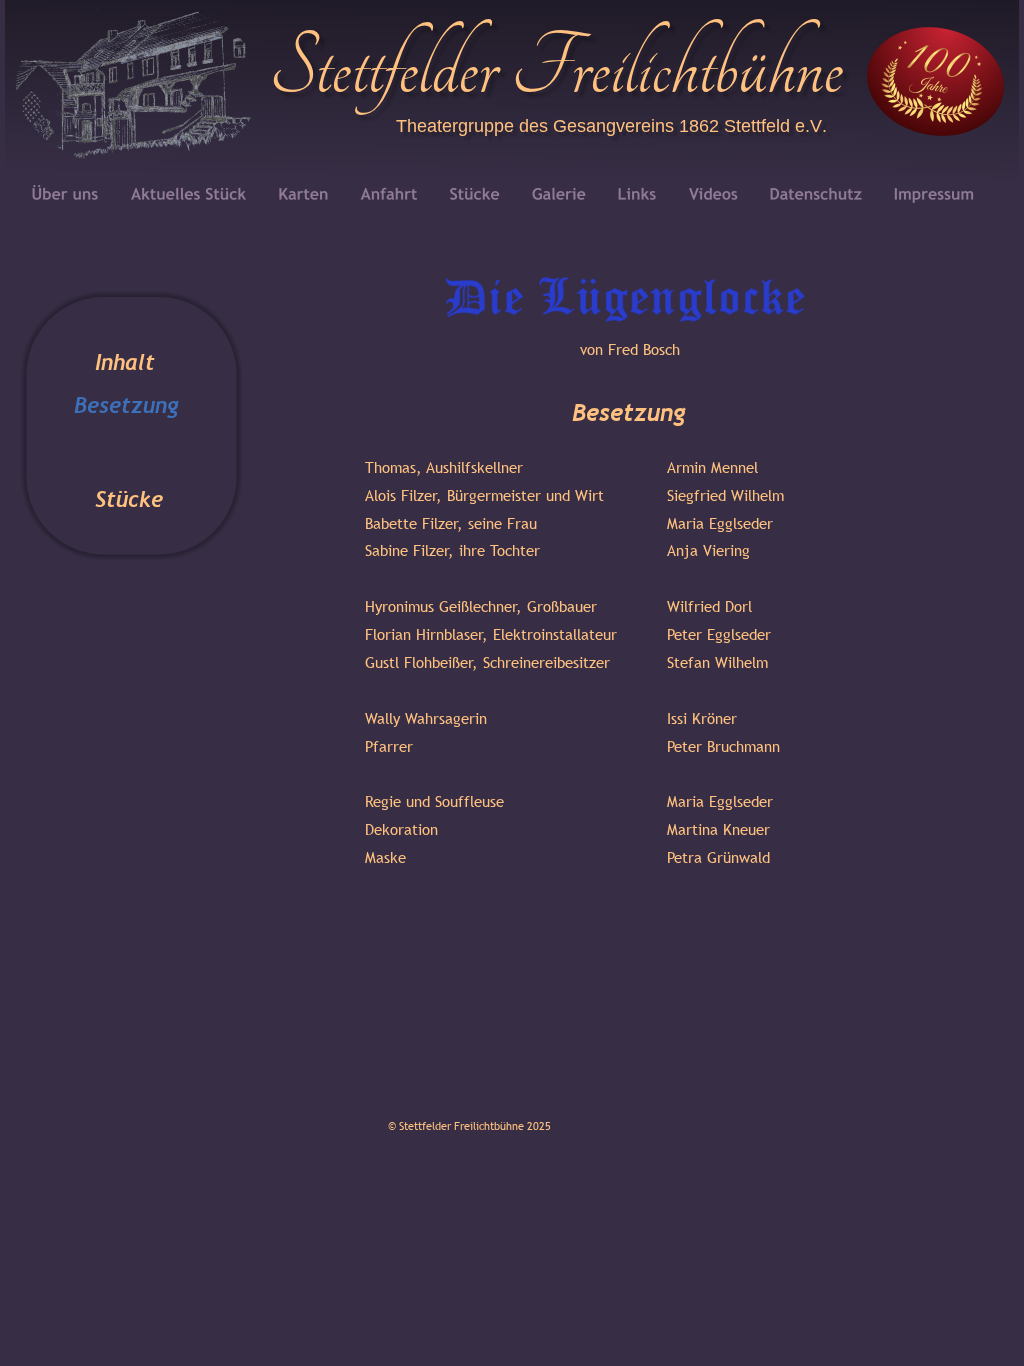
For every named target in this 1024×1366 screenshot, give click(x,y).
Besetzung (126, 405)
